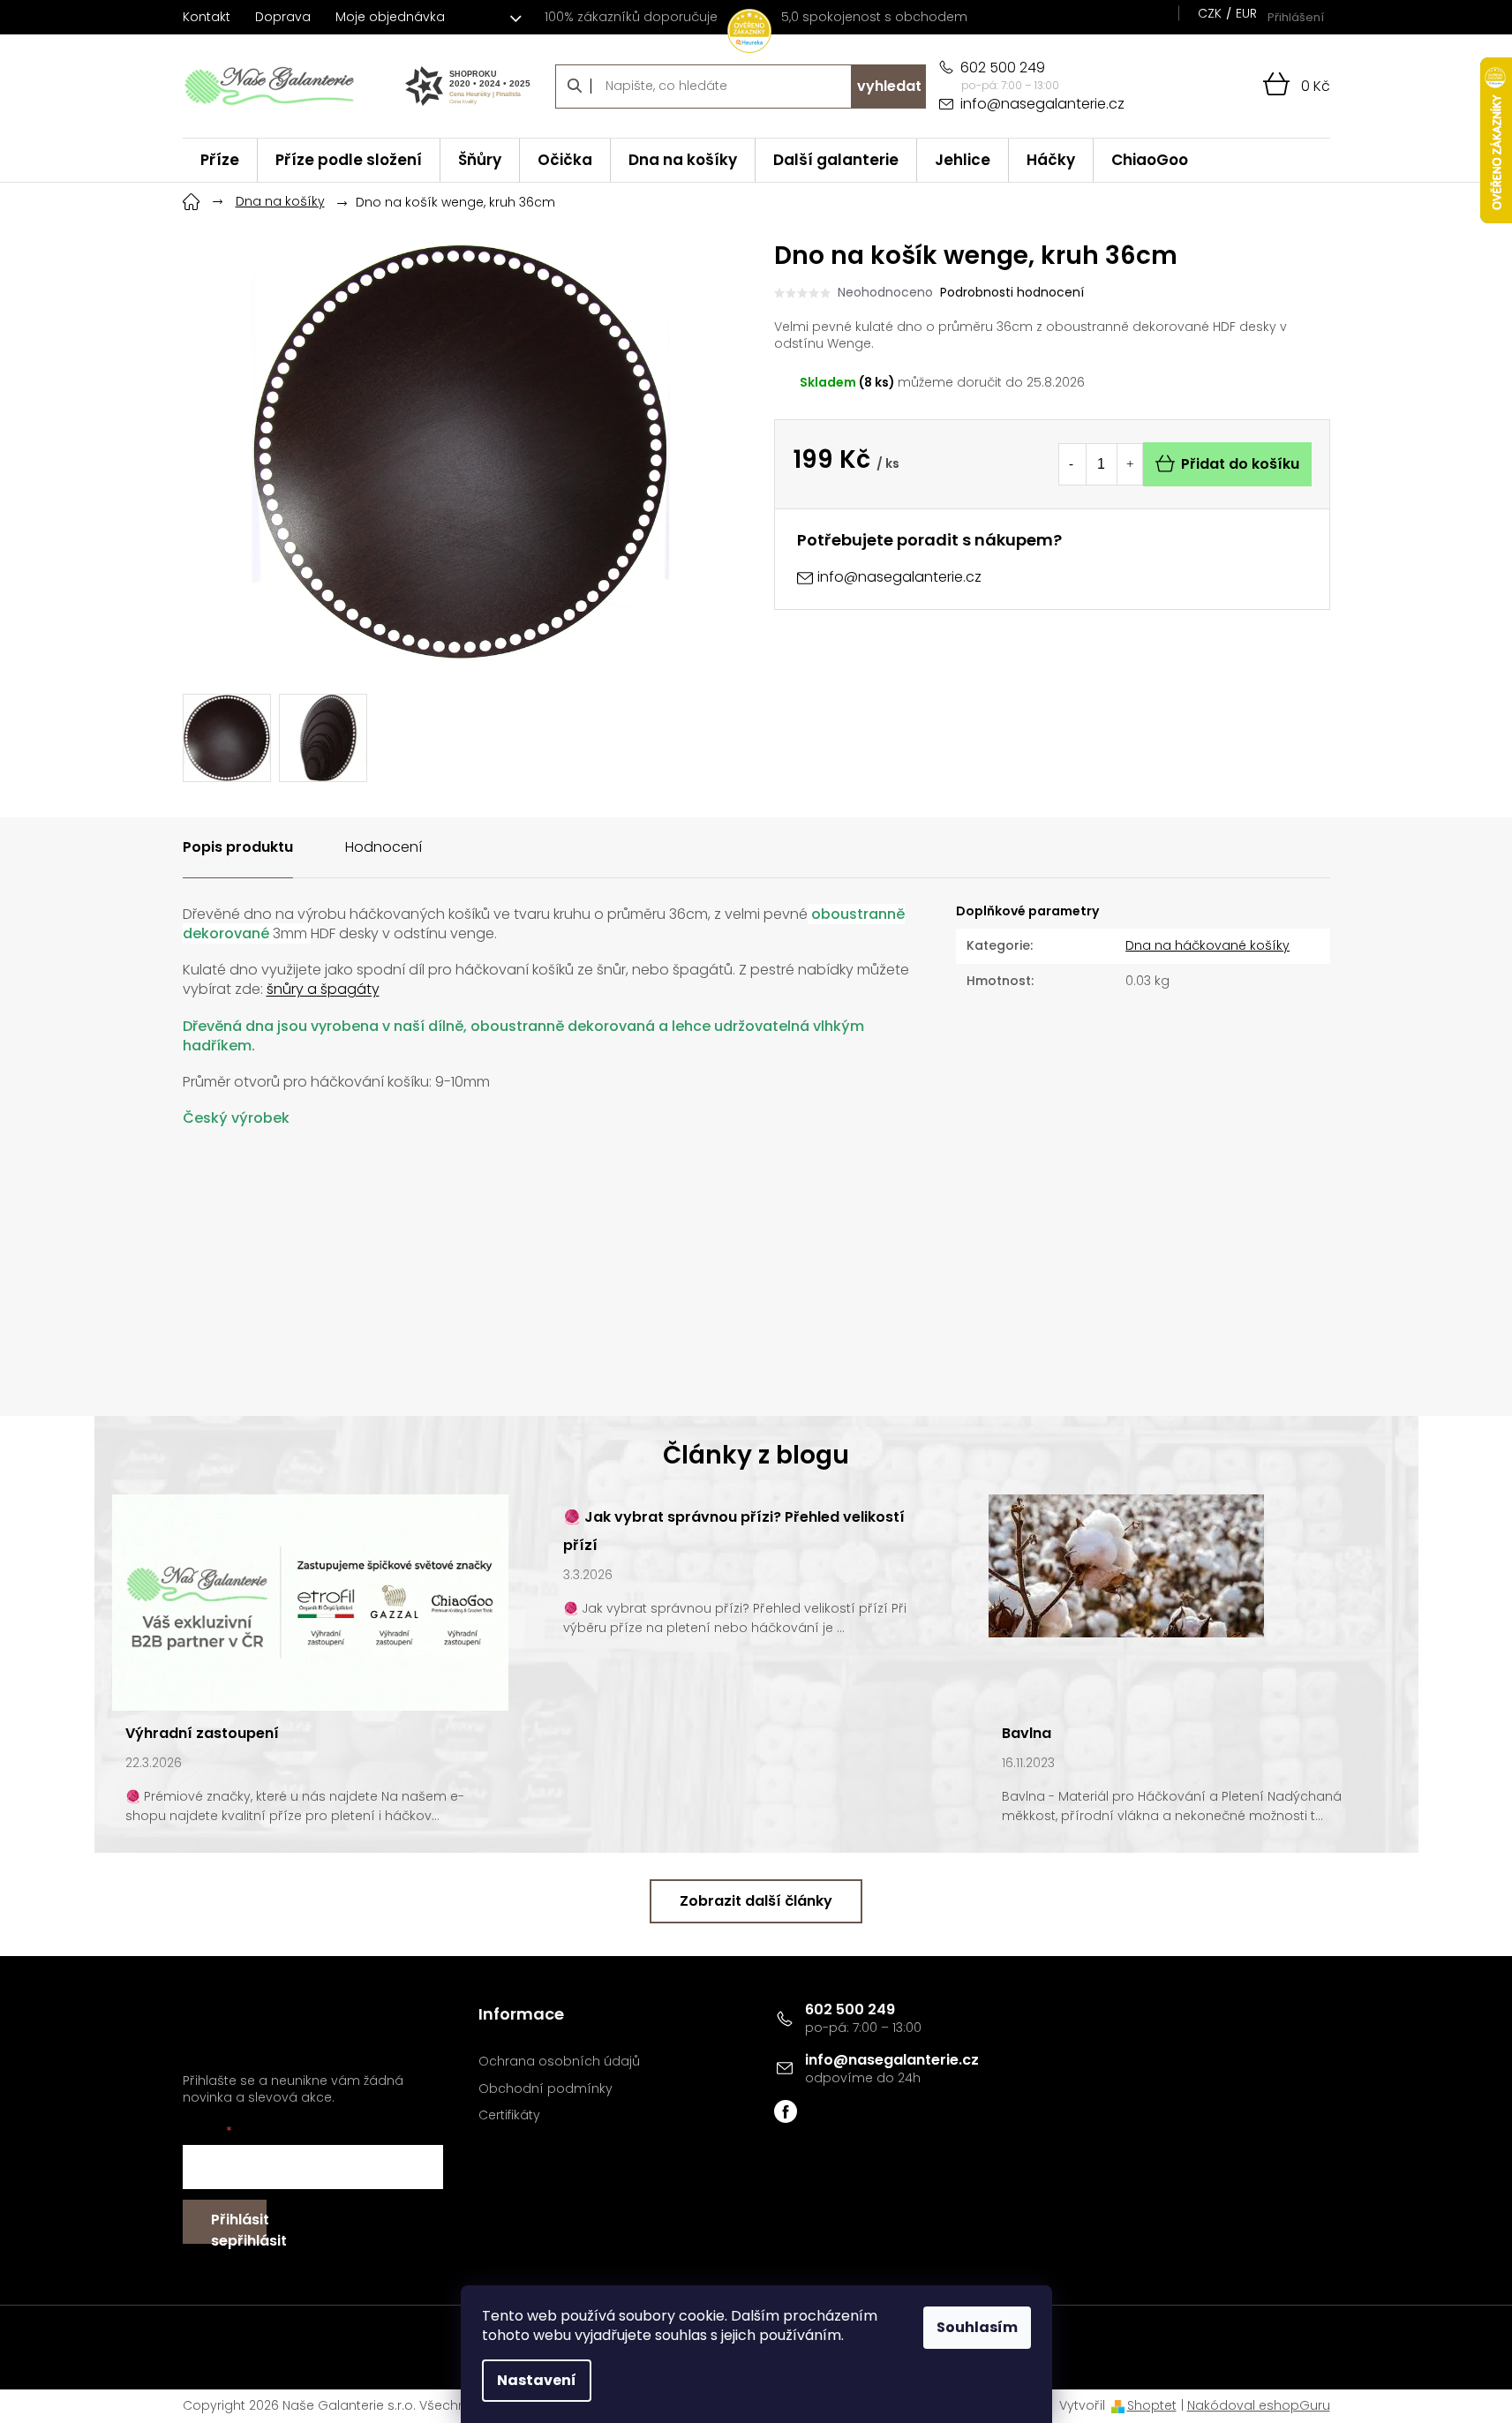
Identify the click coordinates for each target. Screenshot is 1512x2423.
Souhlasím (977, 2327)
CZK (1210, 13)
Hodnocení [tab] (384, 847)
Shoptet (1152, 2405)
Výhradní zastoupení (202, 1733)
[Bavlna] (1126, 1565)
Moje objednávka (390, 17)
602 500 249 (850, 2009)
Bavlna (1027, 1733)
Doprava (283, 17)
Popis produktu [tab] (238, 847)
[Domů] (192, 199)
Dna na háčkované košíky (1207, 945)
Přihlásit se (239, 2227)
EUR (1246, 13)
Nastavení (537, 2380)
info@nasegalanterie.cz (892, 2060)
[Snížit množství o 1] (1072, 464)
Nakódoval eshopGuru (1259, 2405)
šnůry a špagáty (323, 989)
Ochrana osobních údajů (559, 2062)
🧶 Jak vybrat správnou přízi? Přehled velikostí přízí (734, 1531)
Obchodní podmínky (545, 2089)
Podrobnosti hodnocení (1012, 293)
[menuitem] (220, 160)
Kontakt (207, 17)
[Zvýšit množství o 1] (1130, 464)
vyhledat (889, 86)
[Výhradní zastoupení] (310, 1601)
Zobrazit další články (756, 1901)
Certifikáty (509, 2115)
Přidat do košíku (1240, 464)
